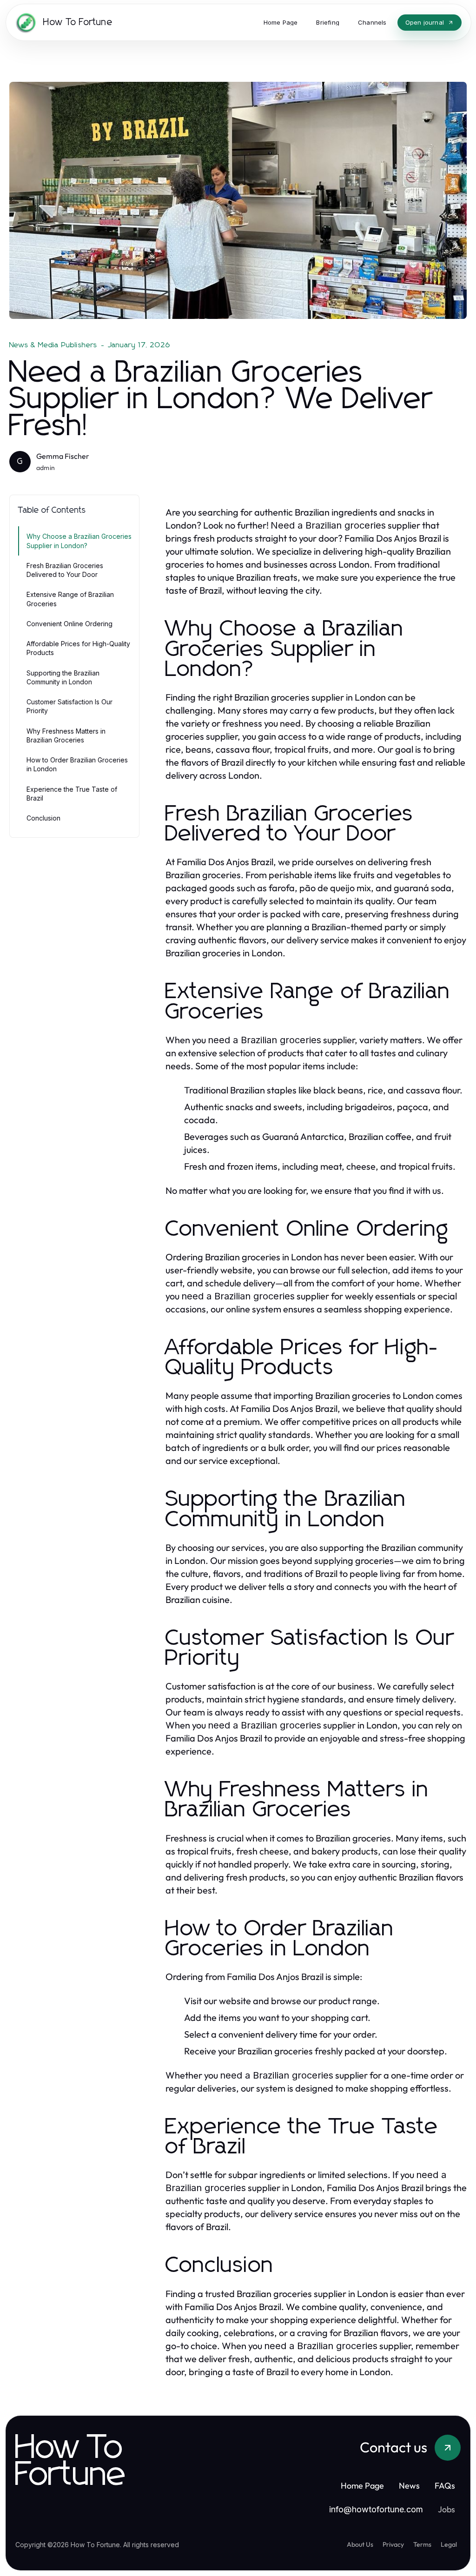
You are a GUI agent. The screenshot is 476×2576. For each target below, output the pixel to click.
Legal (449, 2544)
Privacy (393, 2544)
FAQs (445, 2486)
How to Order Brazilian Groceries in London (77, 764)
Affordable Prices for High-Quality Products (78, 648)
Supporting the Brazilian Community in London (63, 677)
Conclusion (43, 818)
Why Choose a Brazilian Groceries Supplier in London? (79, 541)
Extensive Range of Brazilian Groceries (70, 599)
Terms (422, 2544)
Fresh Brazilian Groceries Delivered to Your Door (65, 570)
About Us (360, 2544)
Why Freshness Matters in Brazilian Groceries (66, 735)
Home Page (362, 2486)
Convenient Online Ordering (69, 624)
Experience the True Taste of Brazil (72, 794)
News (409, 2486)
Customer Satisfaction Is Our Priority (69, 706)
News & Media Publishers (53, 345)
